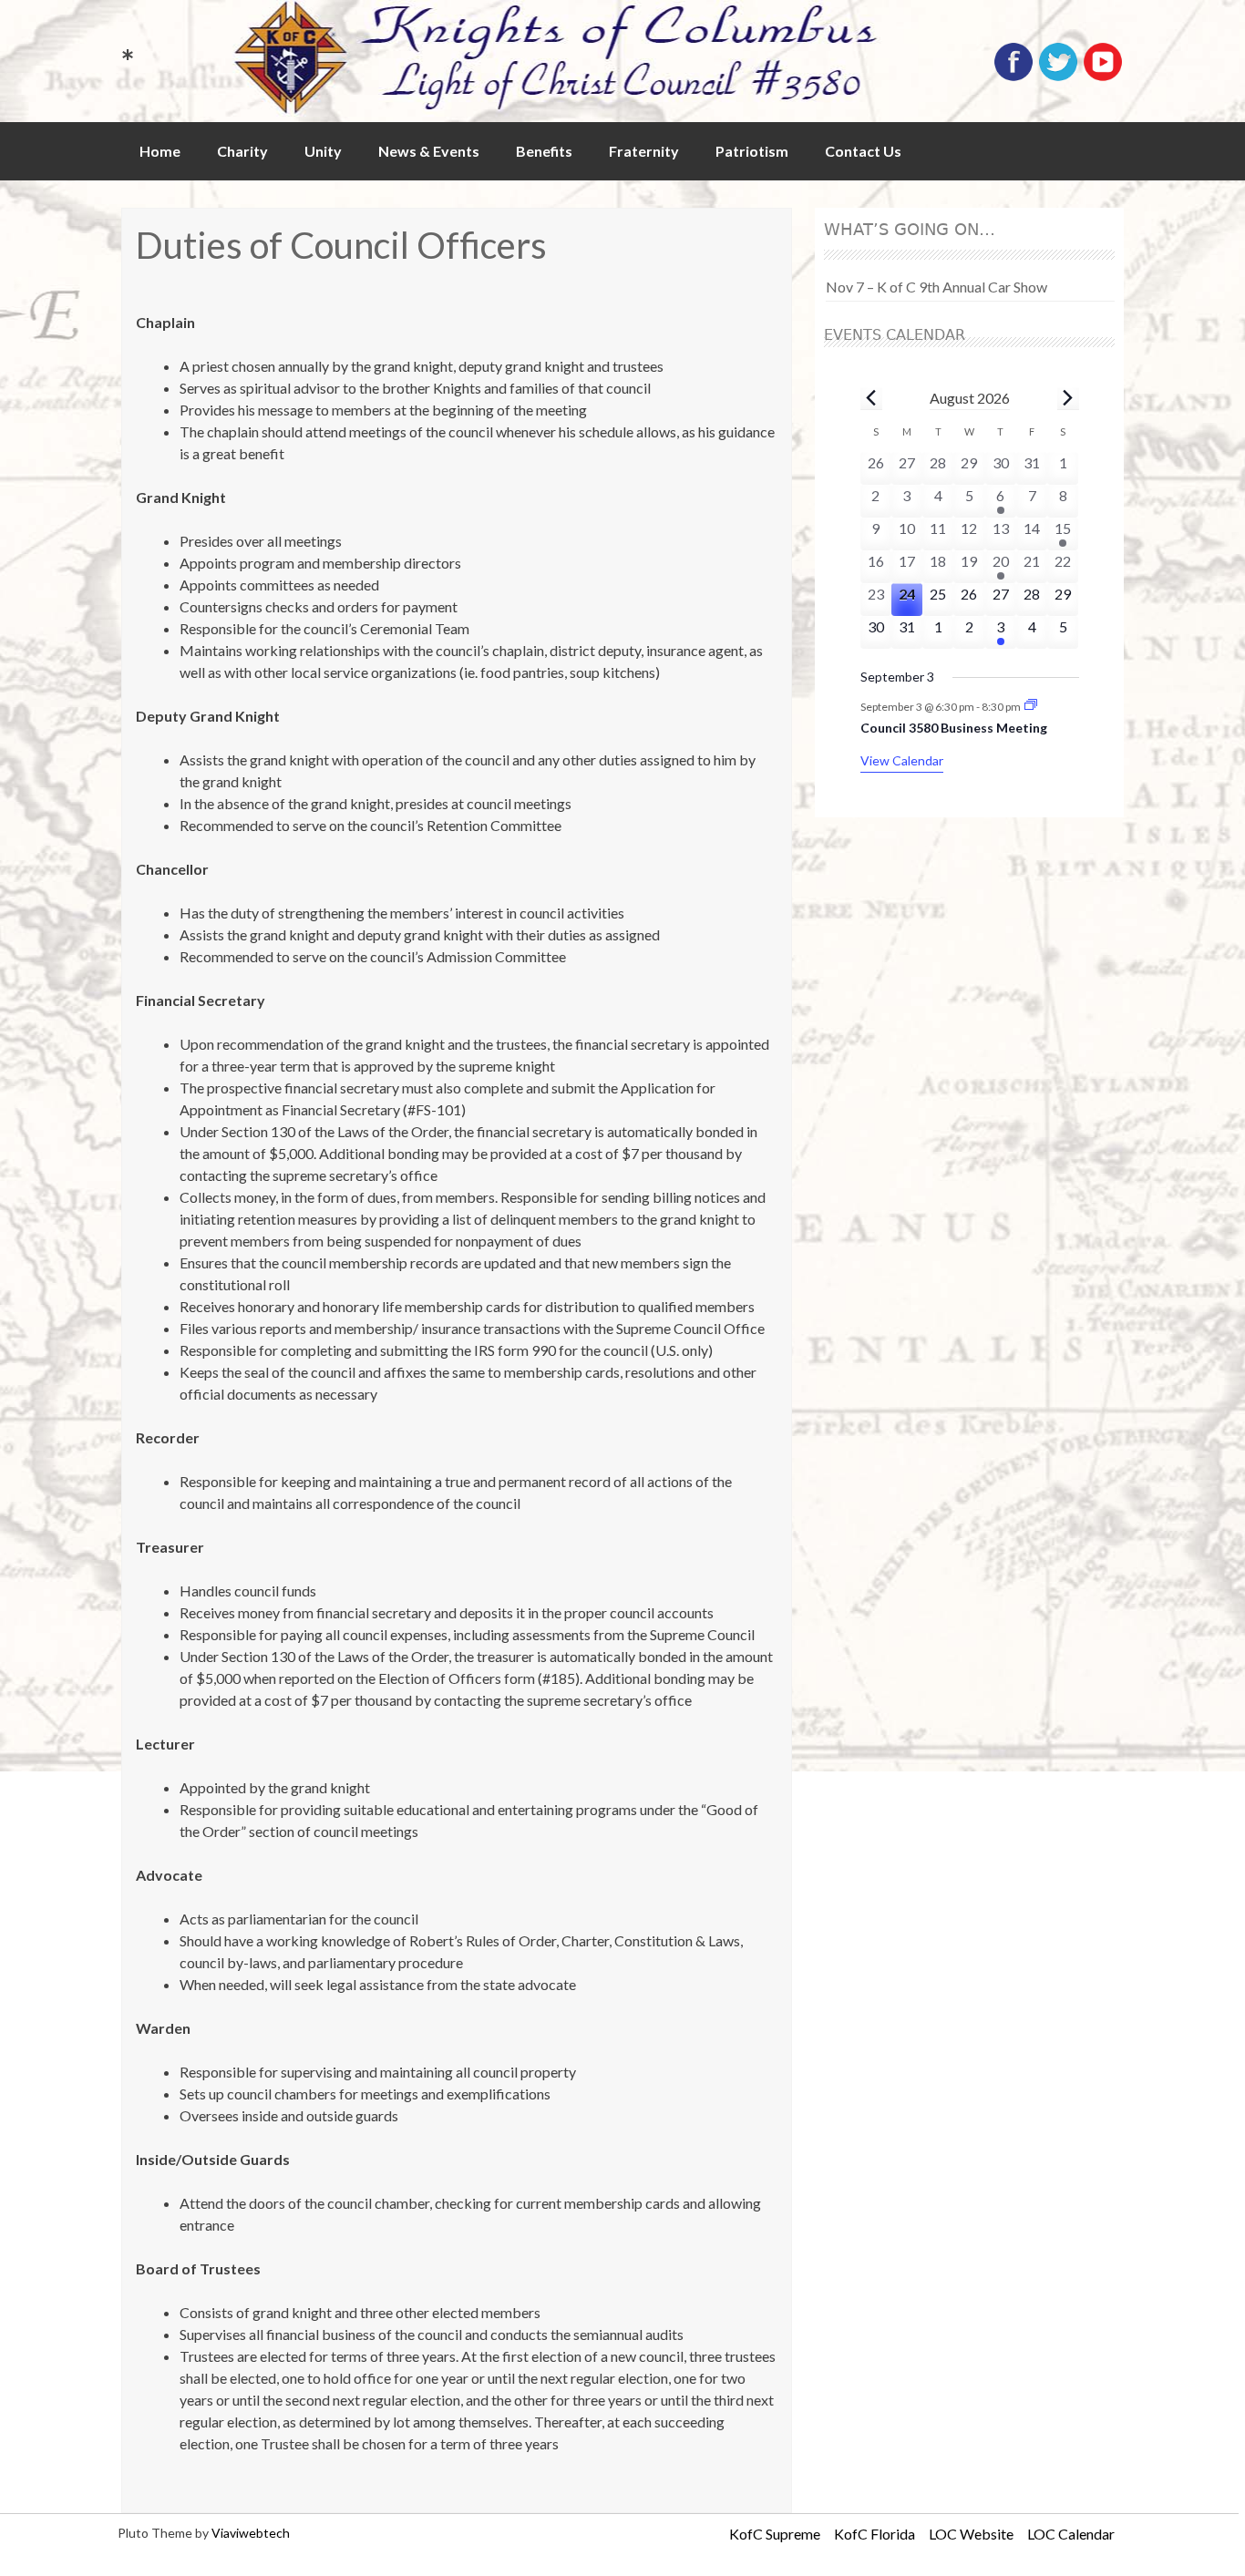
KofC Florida (875, 2534)
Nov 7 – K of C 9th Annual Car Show (936, 287)
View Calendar (902, 760)
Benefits (544, 151)
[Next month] (1068, 398)
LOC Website (971, 2534)
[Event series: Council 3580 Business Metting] (1031, 707)
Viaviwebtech (251, 2533)
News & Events (429, 151)
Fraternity (644, 151)
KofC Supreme (775, 2534)
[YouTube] (1103, 77)
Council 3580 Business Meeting (954, 728)
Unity (323, 151)
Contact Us (863, 151)
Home (160, 151)
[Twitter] (1058, 77)
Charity (242, 151)
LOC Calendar (1071, 2534)
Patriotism (752, 151)
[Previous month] (871, 398)
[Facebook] (1013, 77)
